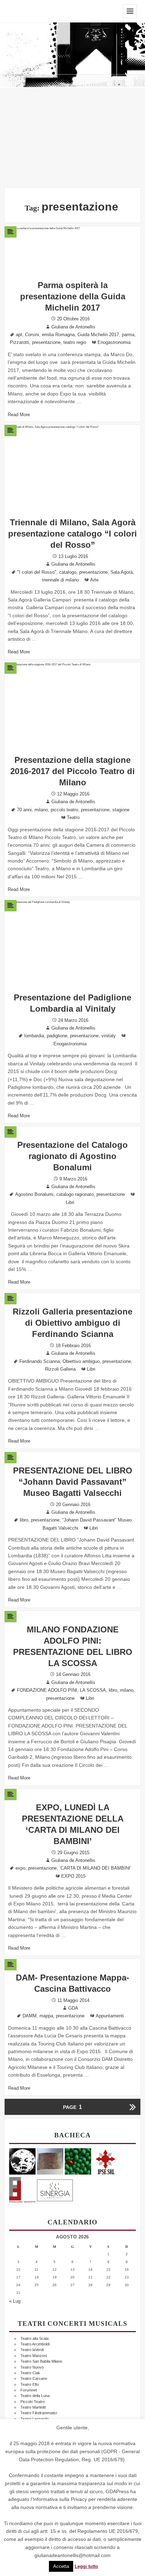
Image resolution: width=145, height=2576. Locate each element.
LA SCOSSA (93, 1690)
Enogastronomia (114, 342)
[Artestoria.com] (50, 2161)
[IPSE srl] (106, 2161)
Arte (94, 580)
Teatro (73, 818)
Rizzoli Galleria (60, 1369)
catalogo (68, 572)
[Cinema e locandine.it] (22, 2161)
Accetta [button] (61, 2566)
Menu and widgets (130, 11)
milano (41, 810)
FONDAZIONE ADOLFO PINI (47, 1690)
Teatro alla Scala (34, 2338)
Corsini (32, 335)
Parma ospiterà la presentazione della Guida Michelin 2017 (73, 296)
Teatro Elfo (30, 2384)
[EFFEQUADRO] (22, 2189)
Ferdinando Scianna (40, 1362)
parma (128, 335)
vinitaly (109, 1036)
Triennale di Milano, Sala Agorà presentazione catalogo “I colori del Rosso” (72, 534)
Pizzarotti (20, 342)
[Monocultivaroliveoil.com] (78, 2161)
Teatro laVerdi (32, 2350)
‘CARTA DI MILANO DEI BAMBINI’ (95, 1868)
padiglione (57, 1036)
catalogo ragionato (75, 1194)
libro (24, 1520)
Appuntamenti (110, 2016)
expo (20, 1868)
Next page (132, 2107)
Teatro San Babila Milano (41, 2361)
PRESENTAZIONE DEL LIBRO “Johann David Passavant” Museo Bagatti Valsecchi (73, 1482)
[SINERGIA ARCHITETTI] (55, 2189)
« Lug (15, 2301)
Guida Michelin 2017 (98, 335)
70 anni (24, 810)
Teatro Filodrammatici (39, 2413)
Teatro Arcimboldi (35, 2344)
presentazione (46, 342)
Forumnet (29, 2390)
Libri (70, 1203)
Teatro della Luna (35, 2396)
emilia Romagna (58, 335)
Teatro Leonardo (34, 2419)
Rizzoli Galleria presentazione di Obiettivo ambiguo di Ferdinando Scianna (72, 1323)
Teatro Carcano (34, 2378)
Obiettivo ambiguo (81, 1362)
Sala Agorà (122, 572)
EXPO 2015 (73, 1876)
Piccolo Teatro (33, 2402)
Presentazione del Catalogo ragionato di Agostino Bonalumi (72, 1156)
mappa (46, 2016)
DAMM (30, 2016)
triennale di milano (60, 580)
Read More (19, 415)
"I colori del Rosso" (37, 572)
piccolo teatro (64, 810)
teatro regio (75, 342)
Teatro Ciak (30, 2373)
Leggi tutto (86, 2567)
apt (19, 335)
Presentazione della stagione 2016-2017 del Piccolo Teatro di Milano (72, 771)
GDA (73, 2008)
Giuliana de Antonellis (73, 327)
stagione (121, 810)
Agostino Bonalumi (34, 1194)
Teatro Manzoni (34, 2356)
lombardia (34, 1036)
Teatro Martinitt (33, 2407)
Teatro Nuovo (32, 2367)
